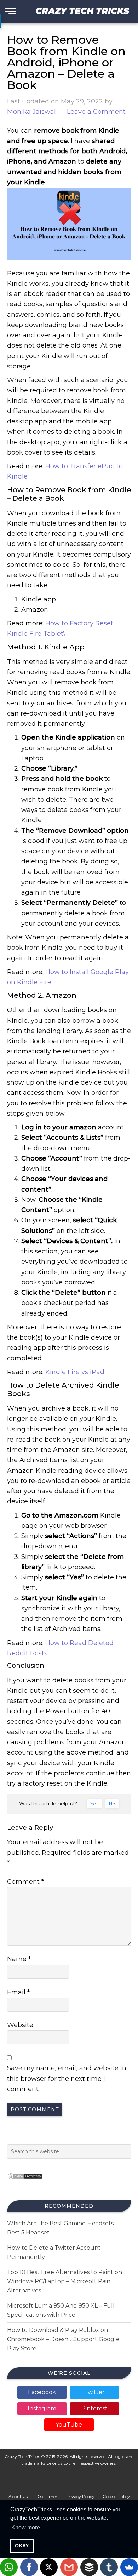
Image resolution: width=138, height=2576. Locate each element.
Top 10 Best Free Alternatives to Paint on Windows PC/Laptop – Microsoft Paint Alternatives (65, 2281)
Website (20, 2025)
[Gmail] (69, 2567)
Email (18, 1992)
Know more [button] (26, 2527)
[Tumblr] (109, 2567)
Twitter (94, 2392)
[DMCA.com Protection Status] (25, 2181)
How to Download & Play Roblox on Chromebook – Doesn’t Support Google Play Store (63, 2339)
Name (19, 1959)
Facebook (42, 2392)
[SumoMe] (129, 2567)
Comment (25, 1882)
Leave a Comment (96, 112)
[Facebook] (29, 2567)
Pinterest (94, 2408)
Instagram (42, 2408)
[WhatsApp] (9, 2567)
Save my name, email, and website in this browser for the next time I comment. (67, 2079)
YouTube (69, 2425)
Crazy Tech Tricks (82, 11)
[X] (49, 2567)
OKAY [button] (22, 2546)
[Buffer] (89, 2567)
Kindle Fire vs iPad (75, 1372)
